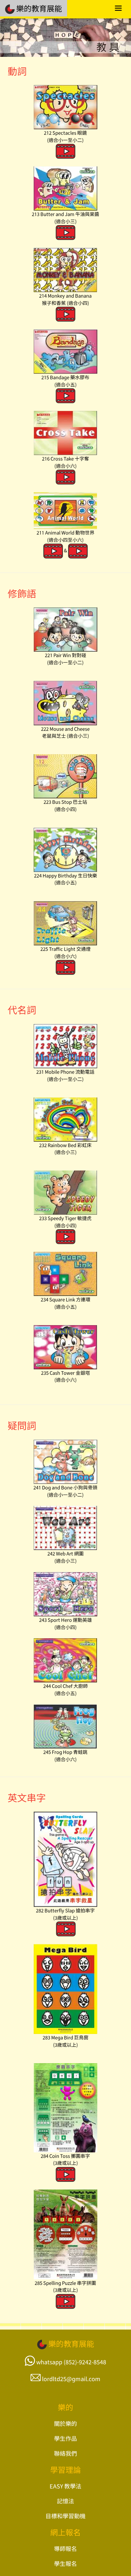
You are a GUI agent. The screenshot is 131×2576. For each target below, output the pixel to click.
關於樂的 (65, 2423)
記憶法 (65, 2501)
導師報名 (65, 2548)
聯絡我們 (65, 2453)
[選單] (118, 9)
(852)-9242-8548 (85, 2362)
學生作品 (65, 2438)
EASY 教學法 (65, 2486)
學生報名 (65, 2563)
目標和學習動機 (65, 2516)
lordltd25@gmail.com (71, 2378)
